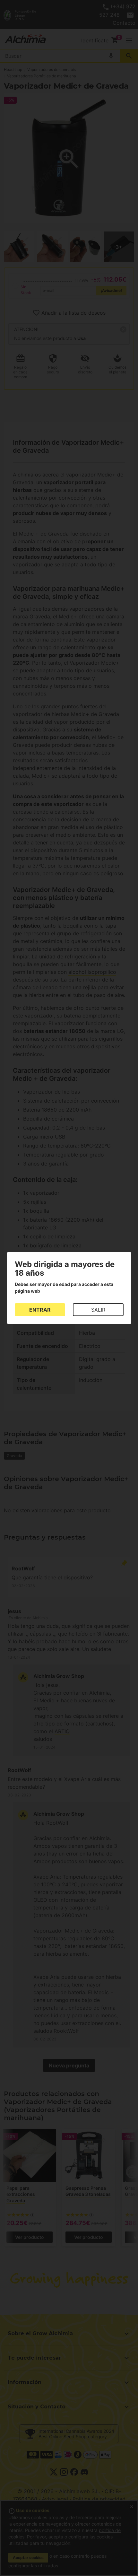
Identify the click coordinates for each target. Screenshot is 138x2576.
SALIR (98, 1310)
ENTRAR (40, 1310)
